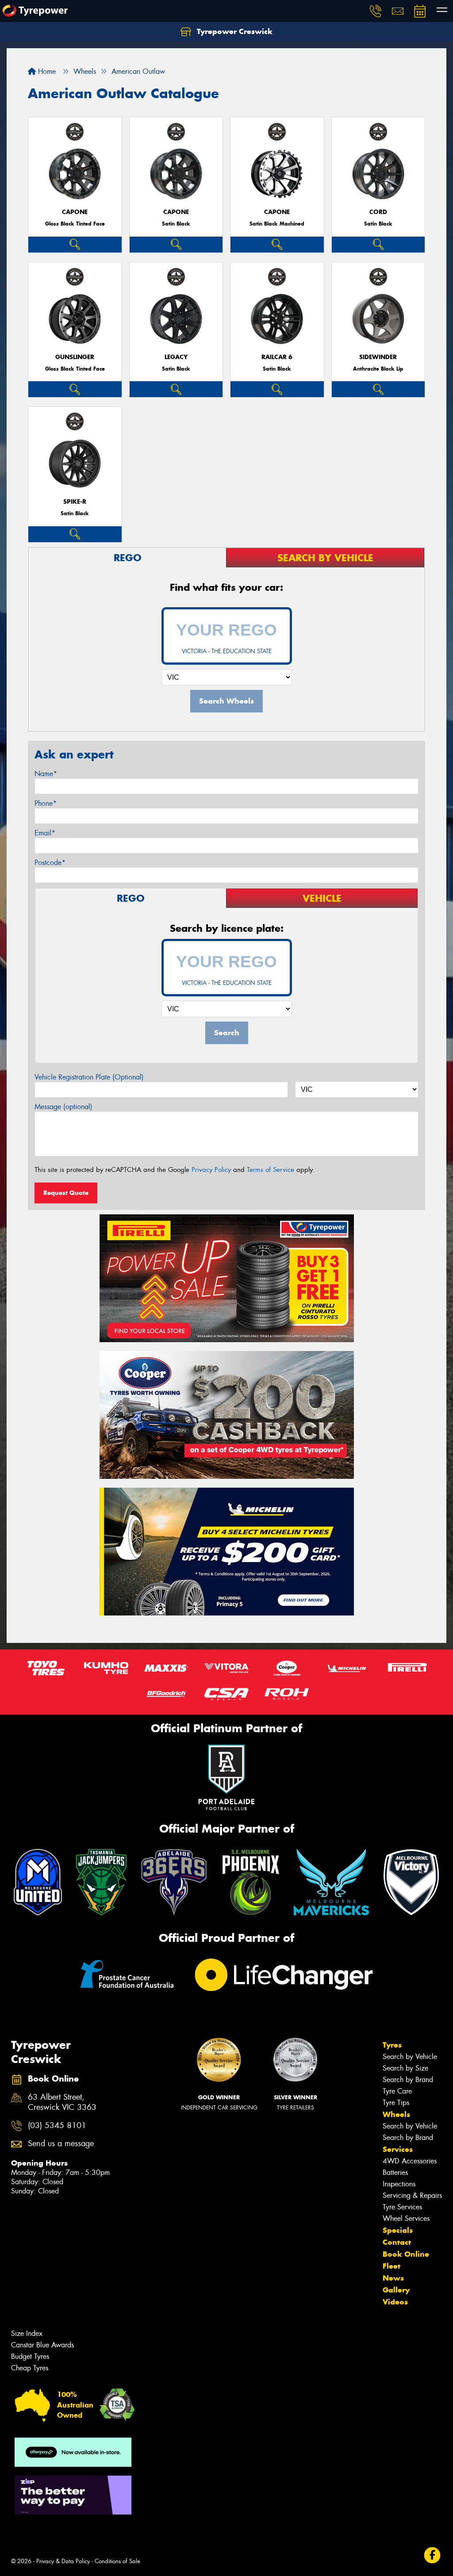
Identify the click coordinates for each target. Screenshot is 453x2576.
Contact (397, 2242)
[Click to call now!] (376, 11)
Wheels (396, 2114)
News (393, 2278)
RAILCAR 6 (277, 357)
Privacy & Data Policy (63, 2561)
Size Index (27, 2333)
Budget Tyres (30, 2356)
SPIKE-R (75, 502)
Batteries (395, 2172)
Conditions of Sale (117, 2561)
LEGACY (176, 357)
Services (398, 2149)
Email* (45, 833)
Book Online (406, 2254)
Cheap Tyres (30, 2368)
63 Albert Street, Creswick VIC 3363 (62, 2102)
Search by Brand (408, 2080)
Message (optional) (63, 1107)
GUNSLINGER (75, 357)
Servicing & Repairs (412, 2195)
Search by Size (405, 2068)
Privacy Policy (211, 1170)
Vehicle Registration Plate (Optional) (89, 1077)
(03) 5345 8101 (57, 2126)
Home (46, 71)
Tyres (392, 2045)
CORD (378, 212)
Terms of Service (271, 1170)
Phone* (46, 803)
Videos (395, 2302)
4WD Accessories (410, 2161)
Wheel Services (406, 2218)
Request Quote (66, 1193)
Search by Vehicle (410, 2057)
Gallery (396, 2290)
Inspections (399, 2184)
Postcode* (50, 863)
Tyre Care (397, 2091)
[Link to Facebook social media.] (432, 2555)
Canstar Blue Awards (42, 2345)
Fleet (392, 2266)
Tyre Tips (396, 2103)
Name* (46, 774)
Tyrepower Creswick (234, 31)
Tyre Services (402, 2207)
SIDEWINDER (378, 357)
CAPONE (75, 212)
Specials (398, 2230)
